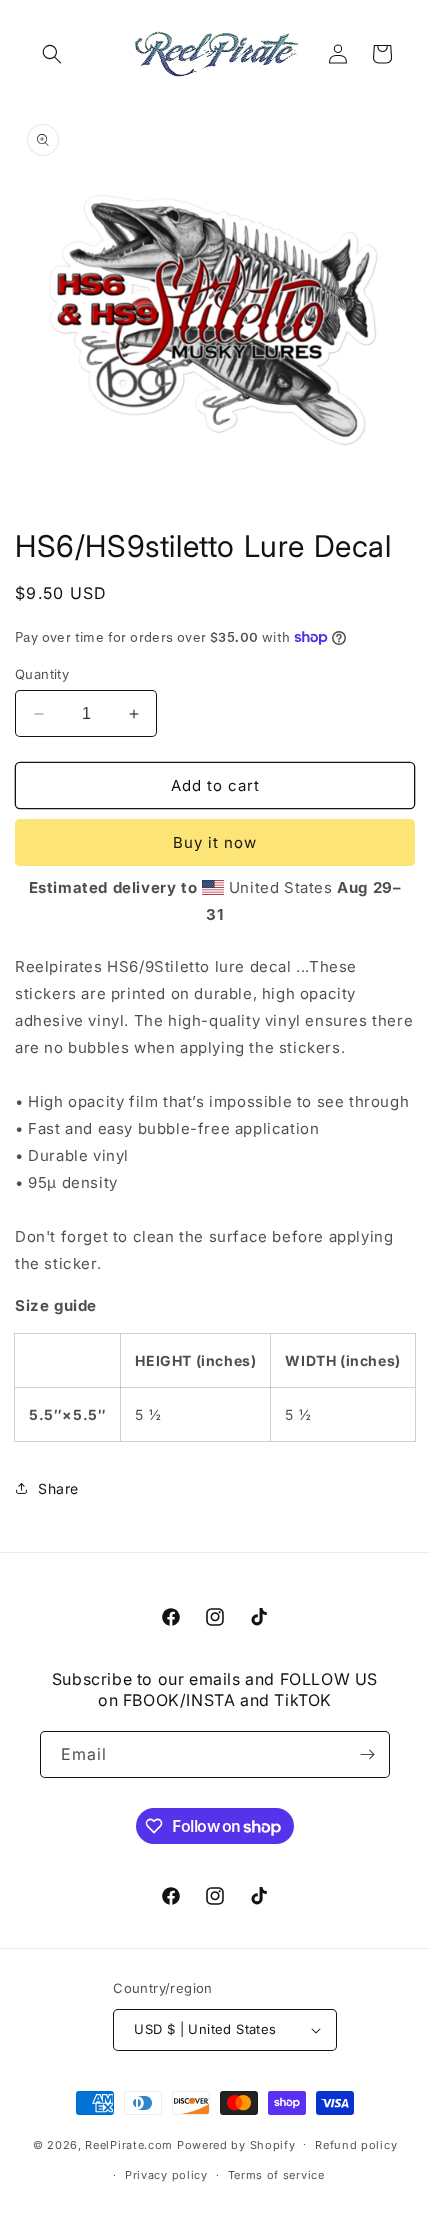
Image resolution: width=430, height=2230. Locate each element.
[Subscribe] (367, 1754)
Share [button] (58, 1488)
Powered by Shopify (236, 2144)
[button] (52, 54)
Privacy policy (166, 2175)
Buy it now (215, 842)
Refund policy (356, 2145)
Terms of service (276, 2175)
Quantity (42, 674)
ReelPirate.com (129, 2144)
